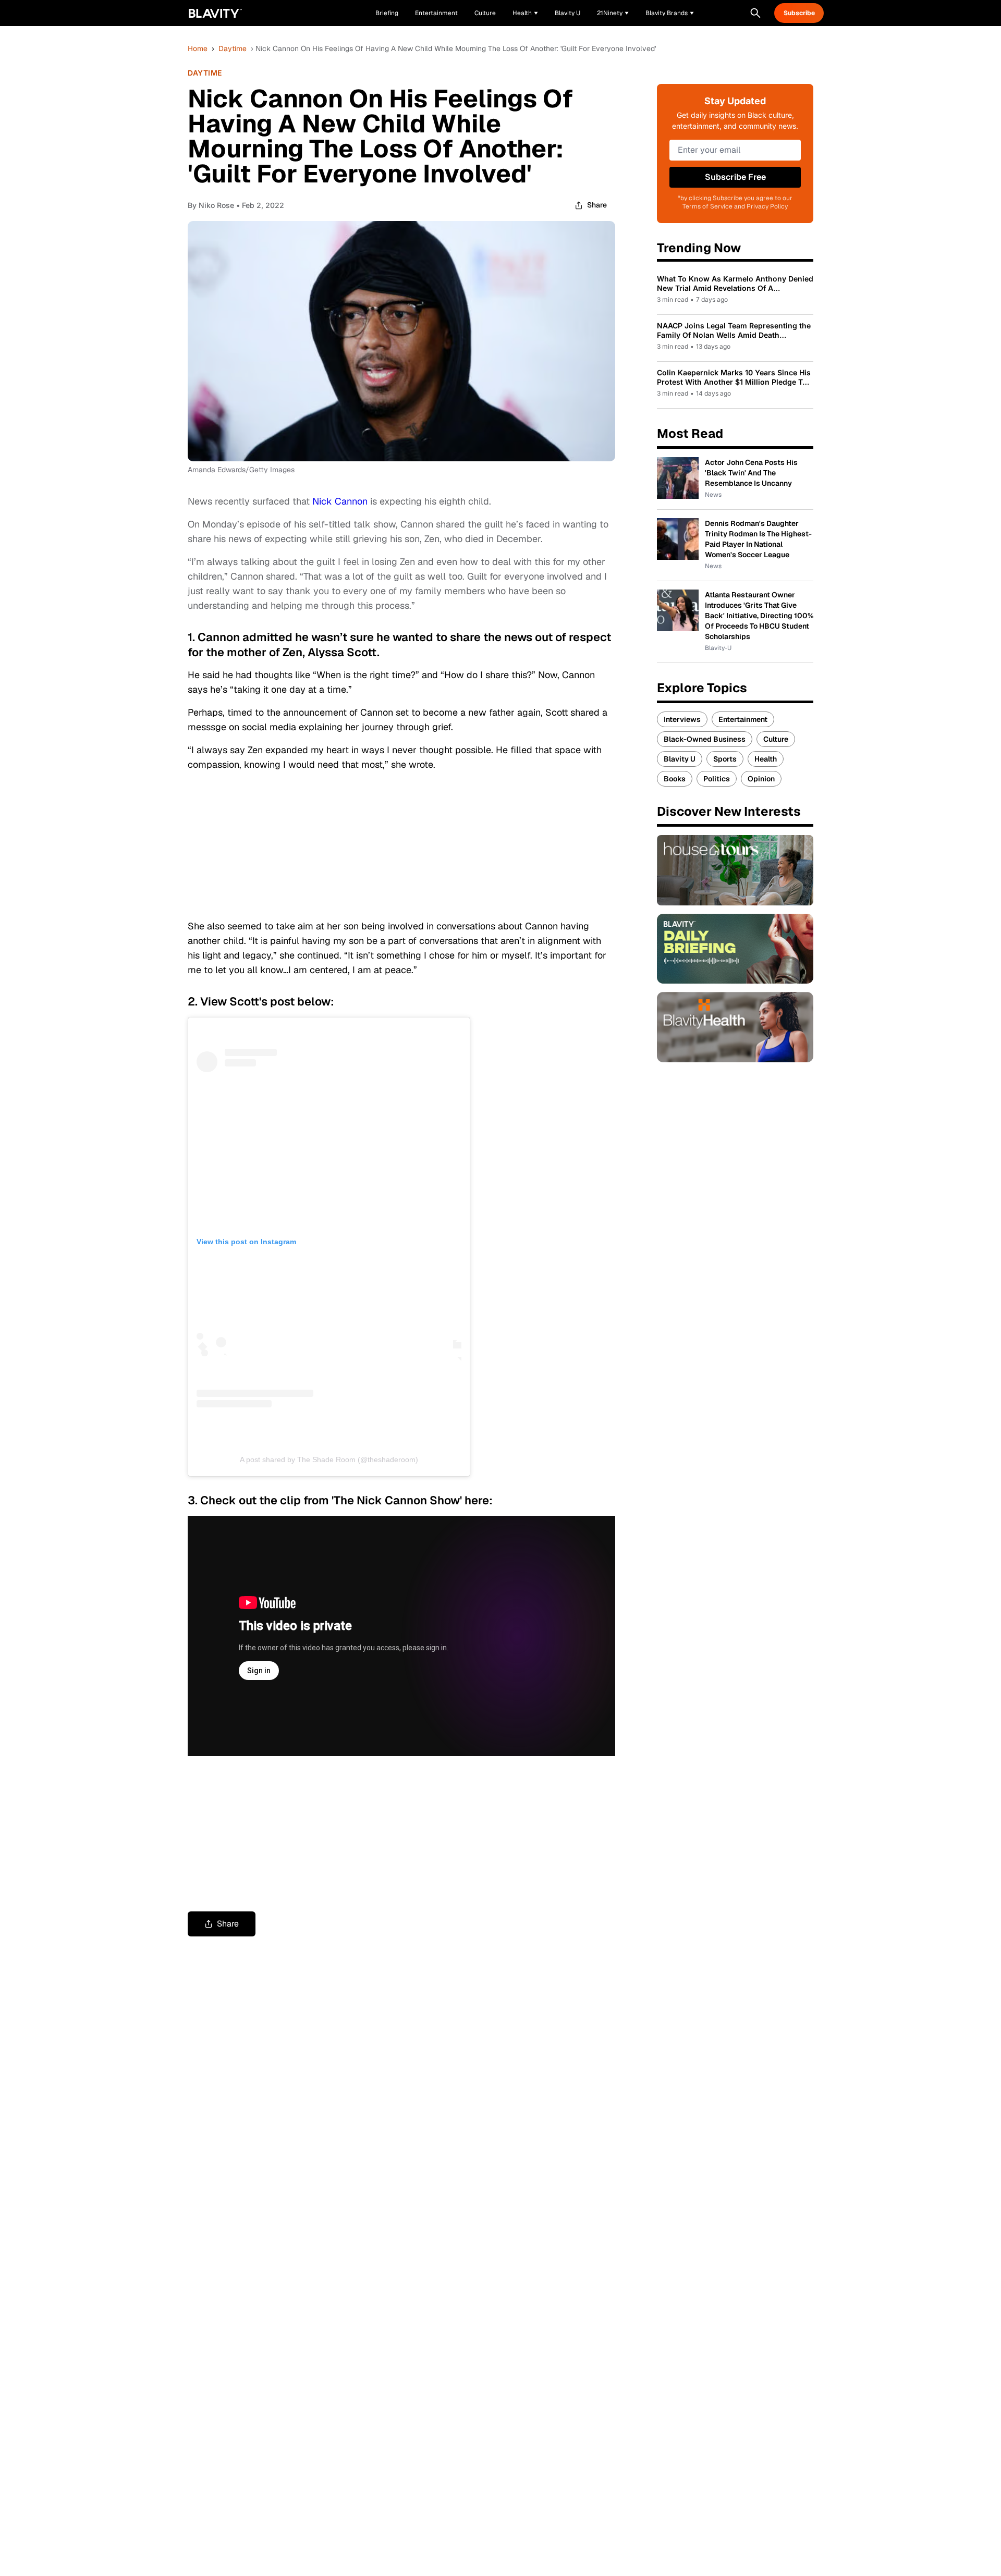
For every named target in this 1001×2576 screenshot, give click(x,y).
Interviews (682, 719)
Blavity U (680, 759)
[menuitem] (525, 13)
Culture (776, 739)
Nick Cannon (340, 501)
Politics (717, 779)
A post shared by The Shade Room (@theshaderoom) (329, 1459)
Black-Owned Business (705, 739)
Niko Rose (216, 205)
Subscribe (799, 13)
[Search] (755, 13)
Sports (725, 759)
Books (675, 779)
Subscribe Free (735, 177)
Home (198, 48)
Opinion (761, 779)
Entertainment (743, 719)
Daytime (233, 48)
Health (766, 759)
